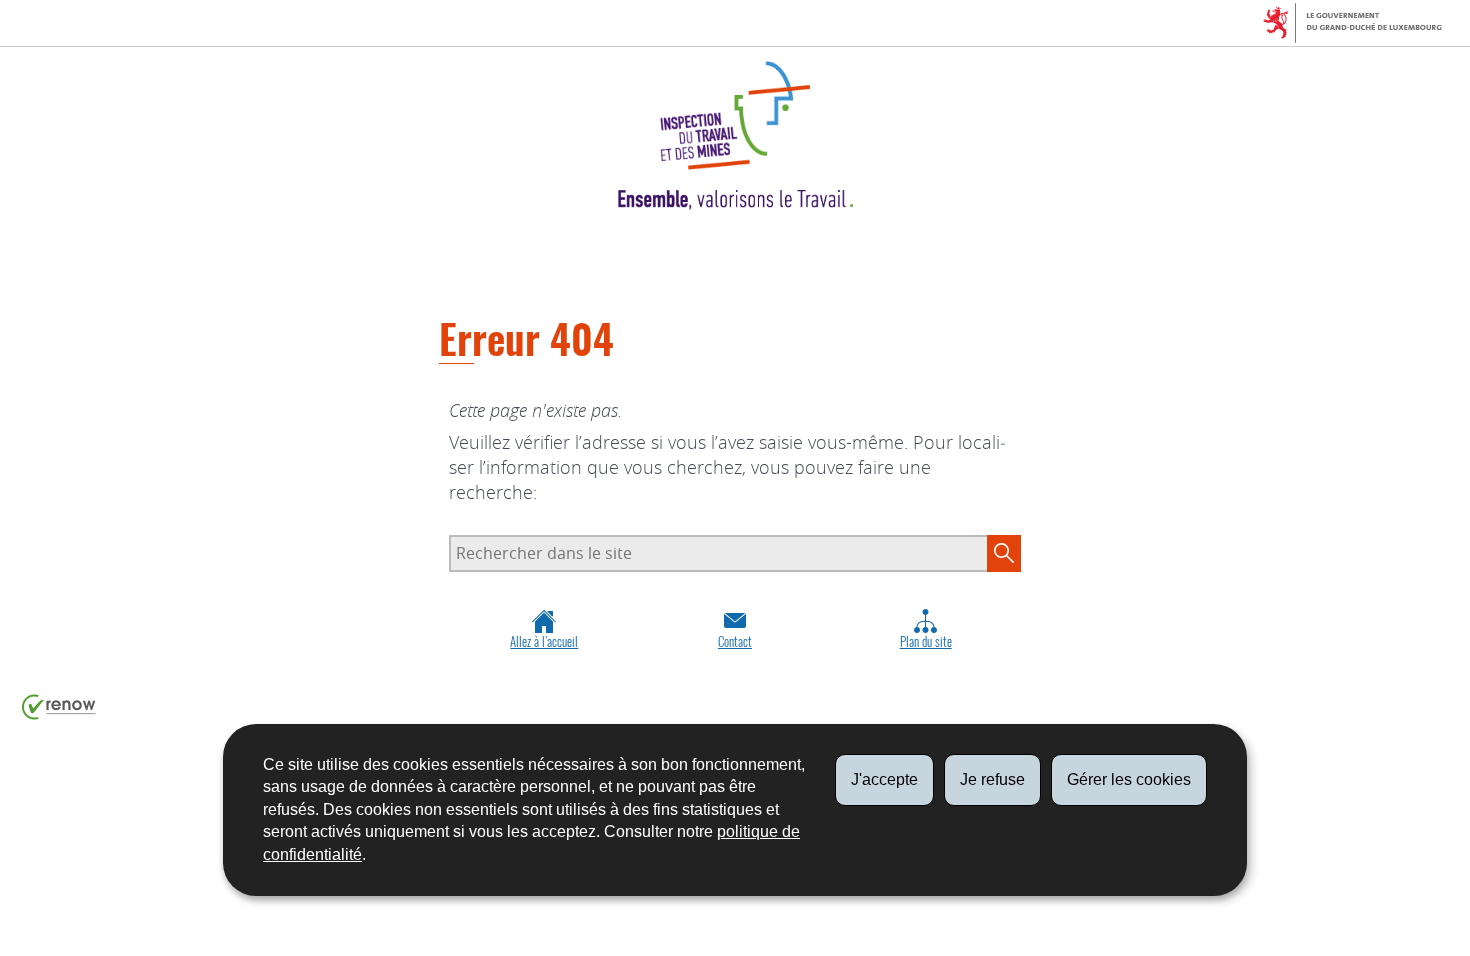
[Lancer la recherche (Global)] (1004, 553)
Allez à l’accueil (544, 641)
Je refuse (992, 779)
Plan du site (926, 641)
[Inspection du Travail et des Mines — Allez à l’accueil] (735, 135)
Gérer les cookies (1129, 779)
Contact (735, 641)
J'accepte (884, 779)
